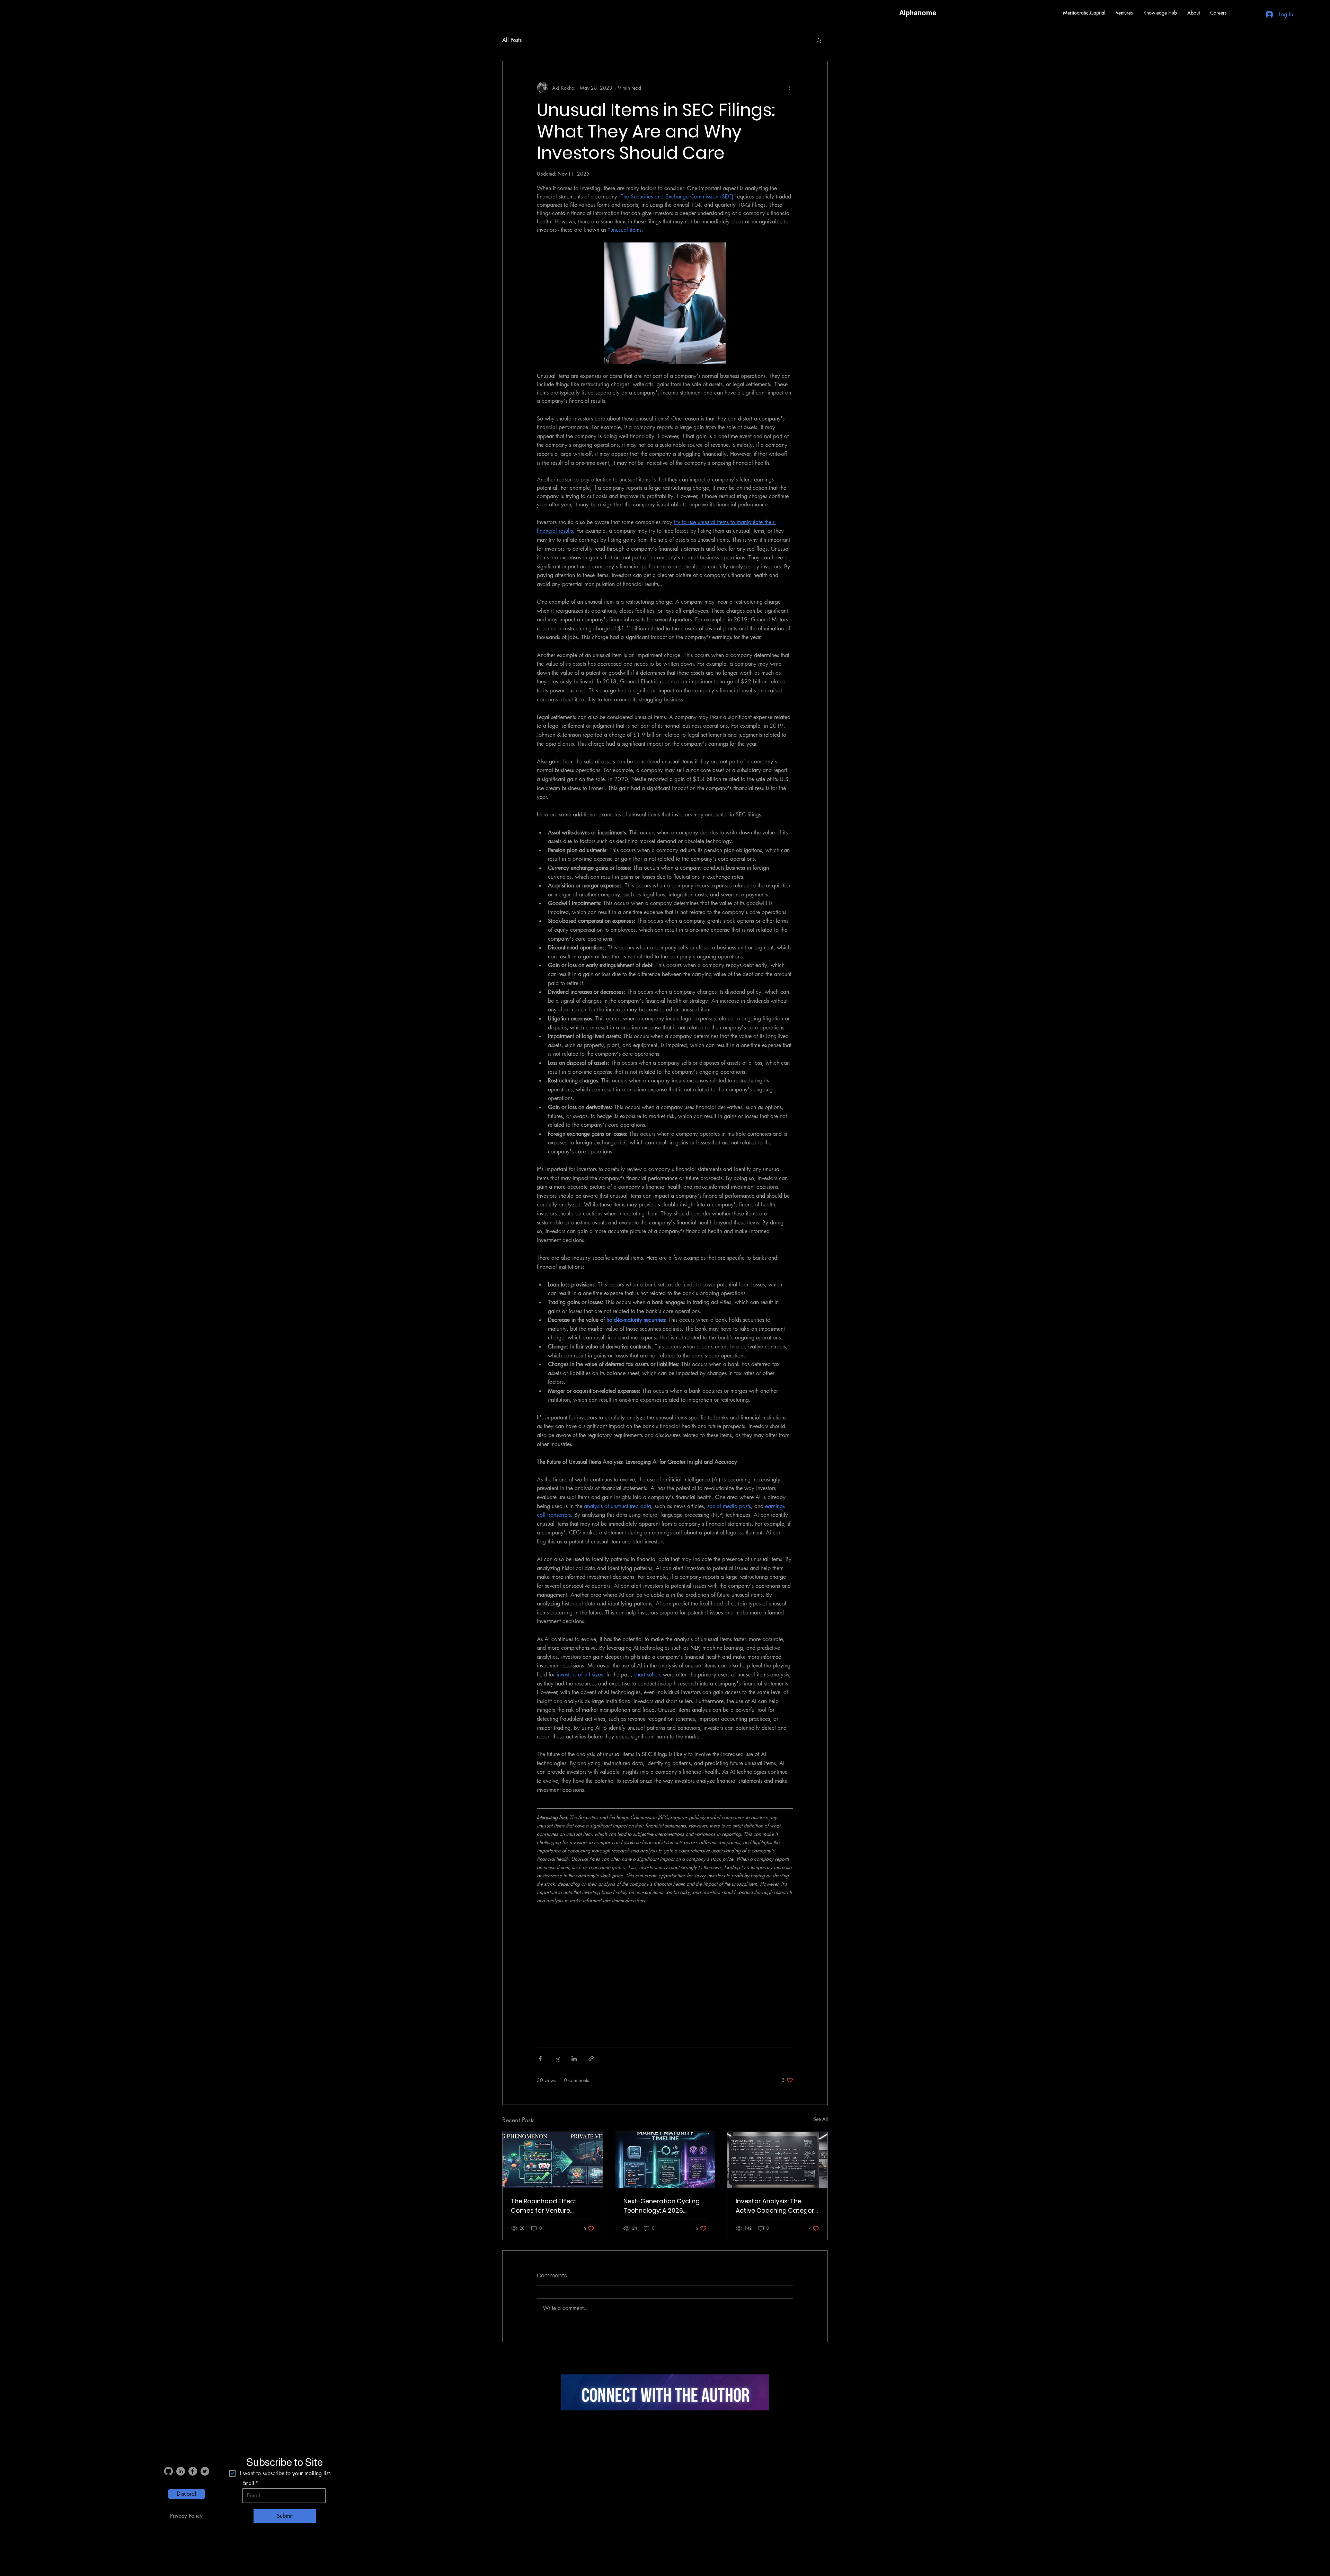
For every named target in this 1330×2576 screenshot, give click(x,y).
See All (821, 2119)
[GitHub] (169, 2471)
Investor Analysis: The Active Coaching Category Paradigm (777, 2206)
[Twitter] (205, 2471)
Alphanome (918, 13)
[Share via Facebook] (540, 2059)
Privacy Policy (186, 2516)
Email (248, 2483)
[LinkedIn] (181, 2471)
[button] (1124, 13)
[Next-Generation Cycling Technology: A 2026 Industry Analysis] (665, 2160)
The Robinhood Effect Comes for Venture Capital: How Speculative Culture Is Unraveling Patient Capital (549, 2206)
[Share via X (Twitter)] (557, 2059)
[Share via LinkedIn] (574, 2059)
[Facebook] (193, 2471)
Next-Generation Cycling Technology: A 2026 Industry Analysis (662, 2206)
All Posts (512, 40)
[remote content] (665, 1977)
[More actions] (789, 88)
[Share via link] (591, 2059)
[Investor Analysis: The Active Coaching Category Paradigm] (777, 2160)
